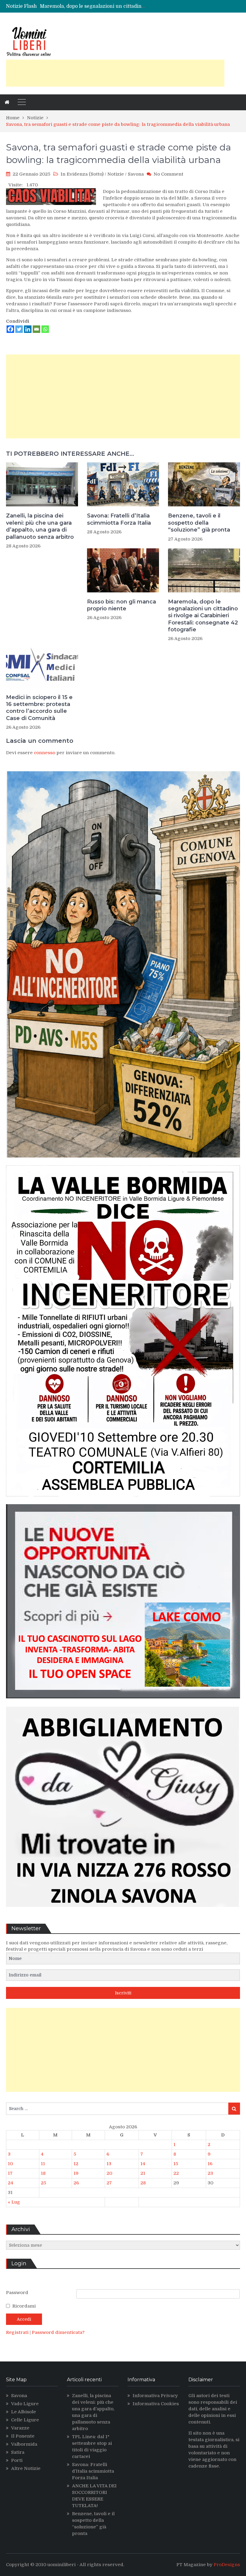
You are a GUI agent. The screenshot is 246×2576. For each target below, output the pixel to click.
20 (109, 2173)
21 (143, 2173)
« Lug (14, 2202)
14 (143, 2164)
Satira (18, 2452)
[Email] (36, 329)
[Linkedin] (28, 329)
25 (43, 2183)
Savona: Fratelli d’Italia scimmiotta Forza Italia (119, 519)
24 (10, 2183)
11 (43, 2164)
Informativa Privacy (155, 2396)
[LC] (123, 1703)
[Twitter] (19, 329)
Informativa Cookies (156, 2404)
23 (210, 2173)
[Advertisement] (115, 73)
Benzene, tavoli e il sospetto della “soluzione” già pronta (199, 523)
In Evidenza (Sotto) (82, 174)
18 (43, 2173)
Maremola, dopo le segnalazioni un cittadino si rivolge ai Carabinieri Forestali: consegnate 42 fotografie (203, 616)
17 (10, 2173)
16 (210, 2164)
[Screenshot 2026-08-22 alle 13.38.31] (123, 1162)
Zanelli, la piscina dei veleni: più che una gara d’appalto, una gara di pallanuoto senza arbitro (40, 526)
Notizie (116, 174)
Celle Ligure (25, 2420)
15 (176, 2164)
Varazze (20, 2428)
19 (76, 2173)
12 (76, 2164)
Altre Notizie (26, 2468)
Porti (17, 2460)
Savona (136, 174)
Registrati (18, 2332)
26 (76, 2183)
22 (176, 2173)
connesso (45, 753)
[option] (93, 6)
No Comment (168, 174)
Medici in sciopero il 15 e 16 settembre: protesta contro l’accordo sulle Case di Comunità (39, 708)
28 (143, 2183)
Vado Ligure (25, 2404)
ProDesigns (227, 2565)
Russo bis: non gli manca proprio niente (121, 605)
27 (109, 2183)
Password (17, 2293)
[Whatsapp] (45, 329)
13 (109, 2164)
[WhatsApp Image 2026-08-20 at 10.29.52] (123, 1501)
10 (10, 2164)
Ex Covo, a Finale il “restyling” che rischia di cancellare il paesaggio (119, 6)
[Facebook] (10, 329)
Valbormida (24, 2444)
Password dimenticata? (58, 2332)
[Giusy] (123, 1911)
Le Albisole (24, 2412)
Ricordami (24, 2306)
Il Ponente (23, 2436)
